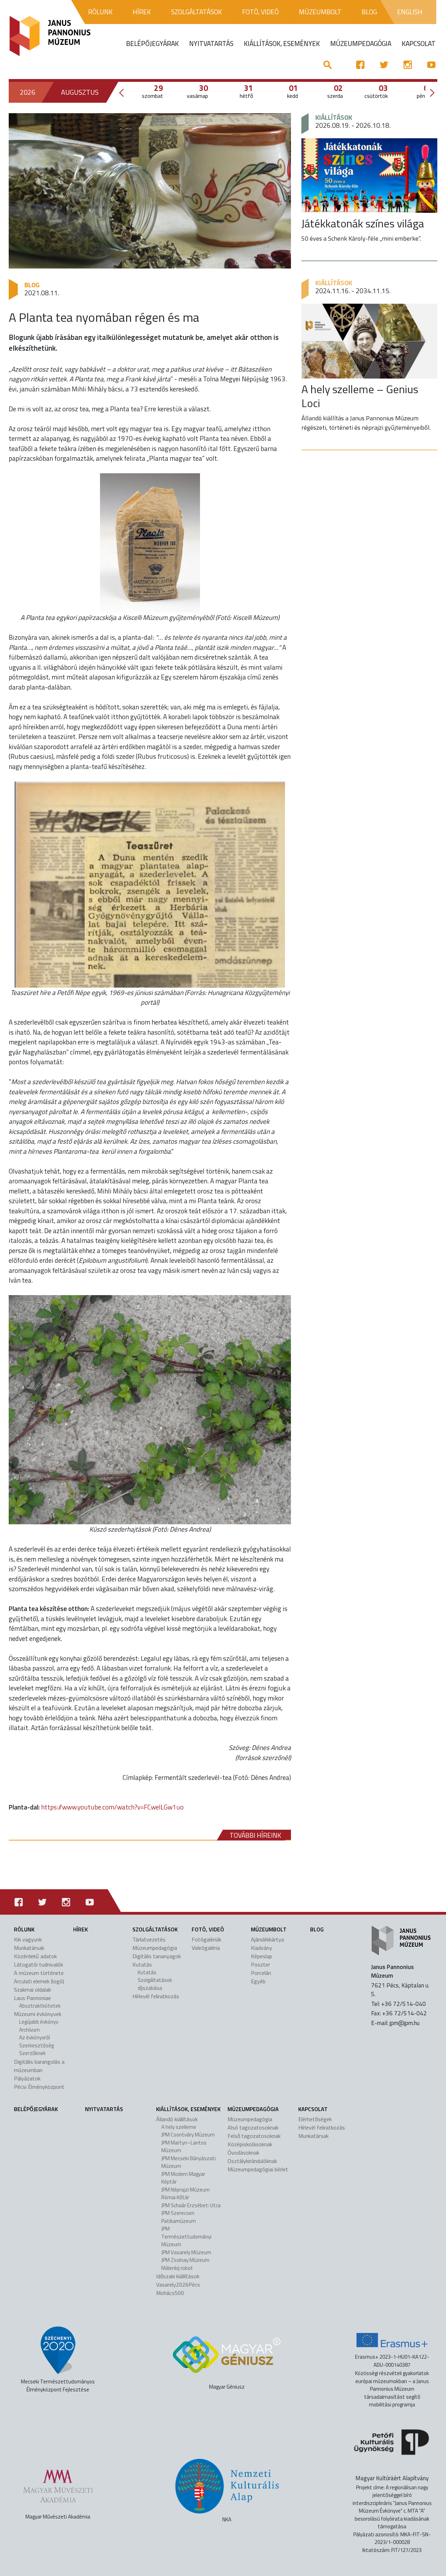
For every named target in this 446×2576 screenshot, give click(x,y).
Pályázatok (27, 2078)
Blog (32, 285)
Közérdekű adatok (35, 1956)
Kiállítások (334, 117)
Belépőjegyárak (36, 2109)
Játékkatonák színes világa (363, 223)
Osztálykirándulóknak (252, 2161)
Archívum (29, 2030)
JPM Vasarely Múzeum (186, 2252)
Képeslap (262, 1956)
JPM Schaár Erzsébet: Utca (191, 2205)
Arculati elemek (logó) (39, 1981)
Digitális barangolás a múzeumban (39, 2066)
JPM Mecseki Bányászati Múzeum (189, 2162)
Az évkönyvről (34, 2037)
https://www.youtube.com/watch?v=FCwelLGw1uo (112, 1807)
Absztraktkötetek (40, 2006)
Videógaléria (206, 1948)
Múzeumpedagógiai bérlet (258, 2169)
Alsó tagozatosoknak (253, 2127)
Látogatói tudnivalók (39, 1964)
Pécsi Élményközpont (39, 2087)
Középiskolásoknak (250, 2144)
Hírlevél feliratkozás (156, 1996)
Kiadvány (262, 1948)
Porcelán (261, 1973)
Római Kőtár (175, 2197)
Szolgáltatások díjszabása (155, 1984)
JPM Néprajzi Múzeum (186, 2190)
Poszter (260, 1964)
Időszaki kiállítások (178, 2276)
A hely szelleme (179, 2127)
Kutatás (147, 1972)
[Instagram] (408, 64)
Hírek (80, 1929)
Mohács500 (170, 2293)
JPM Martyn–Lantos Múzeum (184, 2147)
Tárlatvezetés (149, 1939)
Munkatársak (29, 1948)
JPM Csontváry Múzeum (188, 2135)
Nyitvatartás (104, 2109)
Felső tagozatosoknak (254, 2136)
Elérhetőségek (315, 2119)
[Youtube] (431, 64)
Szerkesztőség (36, 2045)
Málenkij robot (177, 2268)
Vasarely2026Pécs (178, 2285)
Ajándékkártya (267, 1939)
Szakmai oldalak (32, 1990)
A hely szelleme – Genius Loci (360, 396)
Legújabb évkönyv (39, 2022)
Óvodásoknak (243, 2153)
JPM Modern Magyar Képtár (183, 2178)
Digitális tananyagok (157, 1956)
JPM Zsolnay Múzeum (185, 2260)
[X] (384, 64)
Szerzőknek (32, 2053)
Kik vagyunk (28, 1939)
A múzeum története (39, 1973)
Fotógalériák (206, 1939)
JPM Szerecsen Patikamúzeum (179, 2217)
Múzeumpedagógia (155, 1948)
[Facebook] (360, 64)
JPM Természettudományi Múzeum (186, 2236)
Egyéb (258, 1981)
